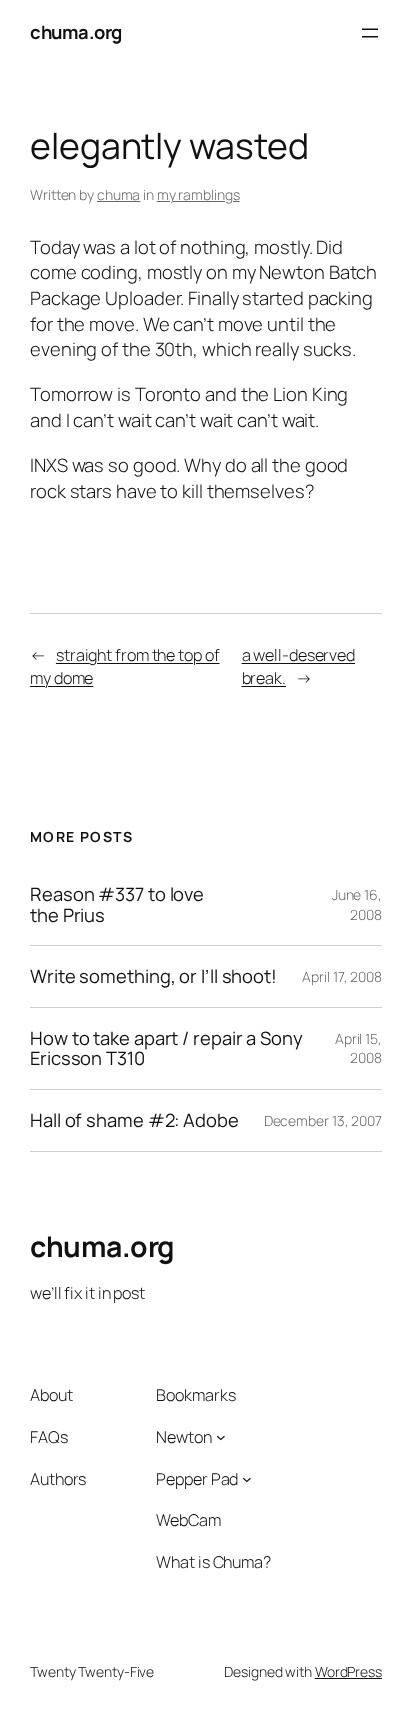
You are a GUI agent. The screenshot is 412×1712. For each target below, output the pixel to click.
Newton (183, 1437)
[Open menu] (370, 33)
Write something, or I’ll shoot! (153, 976)
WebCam (188, 1520)
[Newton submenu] (221, 1437)
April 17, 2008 (342, 976)
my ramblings (198, 194)
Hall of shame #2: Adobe (134, 1120)
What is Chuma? (213, 1562)
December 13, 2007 (323, 1120)
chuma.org (76, 32)
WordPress (348, 1671)
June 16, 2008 (357, 904)
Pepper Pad (197, 1479)
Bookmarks (195, 1395)
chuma (119, 194)
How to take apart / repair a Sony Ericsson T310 (166, 1048)
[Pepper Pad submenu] (247, 1479)
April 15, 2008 (358, 1048)
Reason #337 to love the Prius (117, 904)
